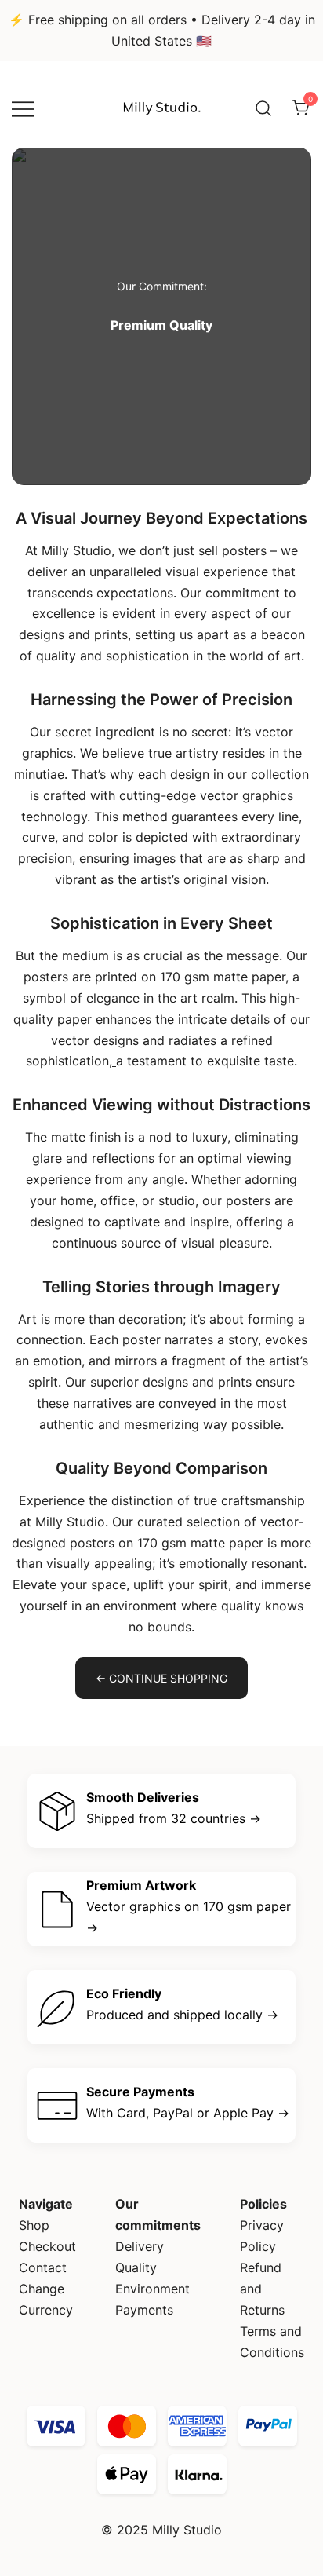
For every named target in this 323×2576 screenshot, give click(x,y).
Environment (152, 2289)
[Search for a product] (263, 108)
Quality (136, 2267)
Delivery (140, 2246)
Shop (34, 2225)
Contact (43, 2267)
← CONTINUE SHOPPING (161, 1678)
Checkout (47, 2246)
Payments (144, 2310)
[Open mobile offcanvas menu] (23, 108)
